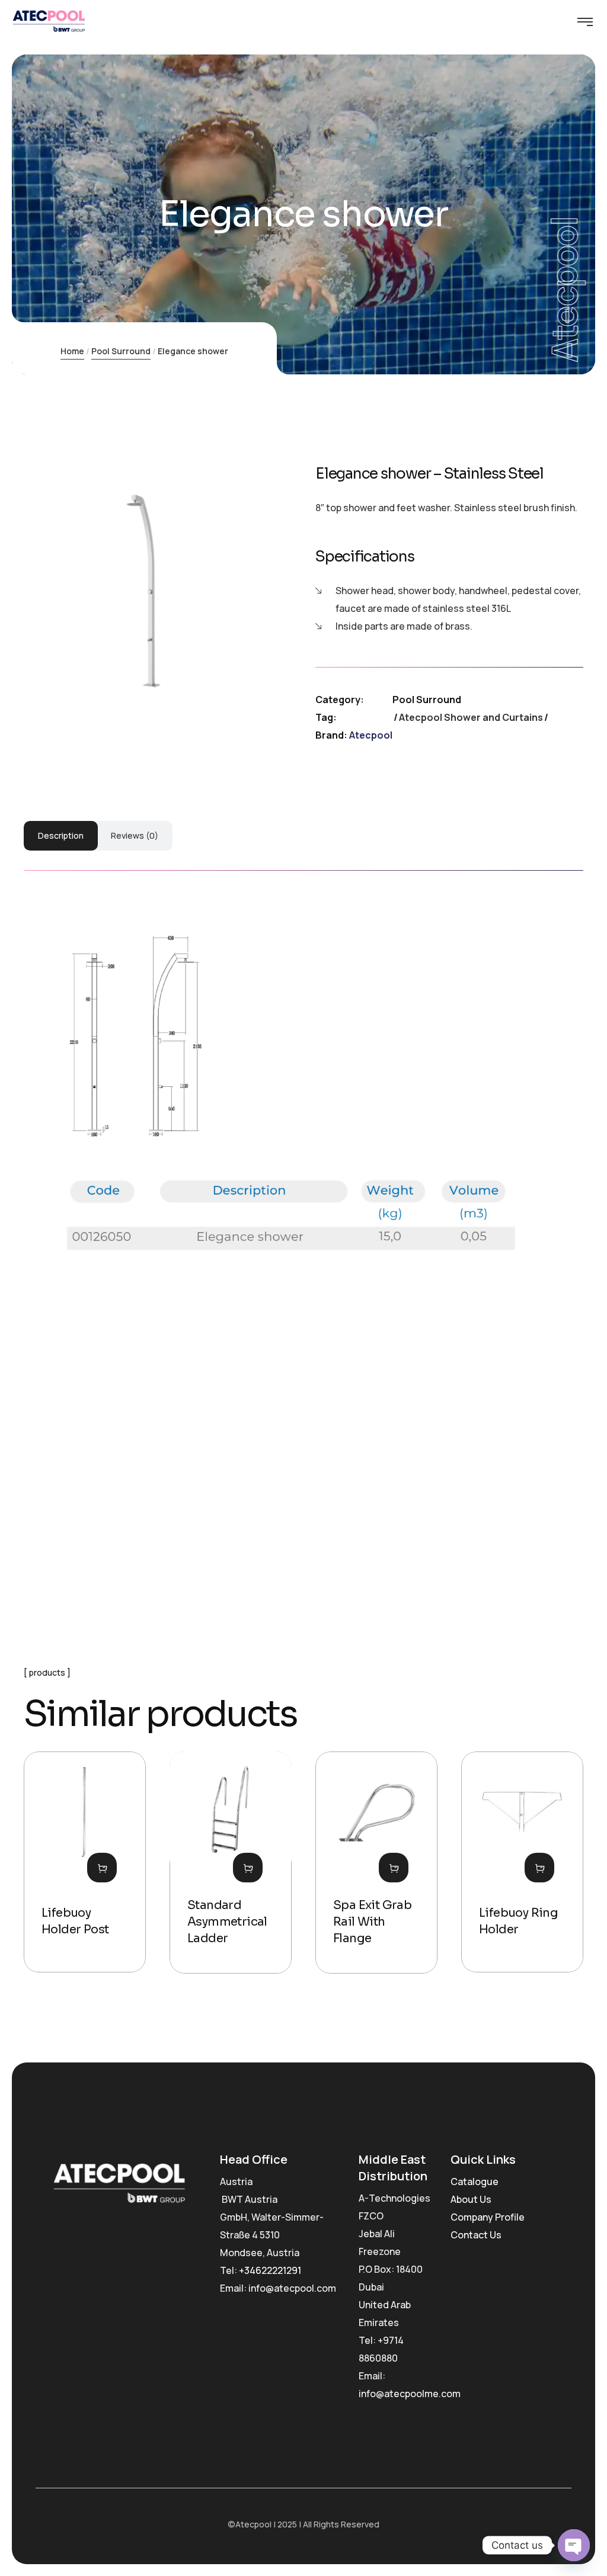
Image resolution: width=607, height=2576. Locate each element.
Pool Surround (121, 351)
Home (72, 351)
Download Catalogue (212, 1525)
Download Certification (339, 1525)
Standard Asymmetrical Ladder (227, 1922)
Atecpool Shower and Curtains (471, 717)
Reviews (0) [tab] (135, 835)
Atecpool (371, 735)
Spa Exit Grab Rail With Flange (372, 1922)
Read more (102, 1868)
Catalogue (475, 2182)
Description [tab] (61, 835)
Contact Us (476, 2235)
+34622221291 (270, 2270)
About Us (471, 2199)
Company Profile (488, 2217)
